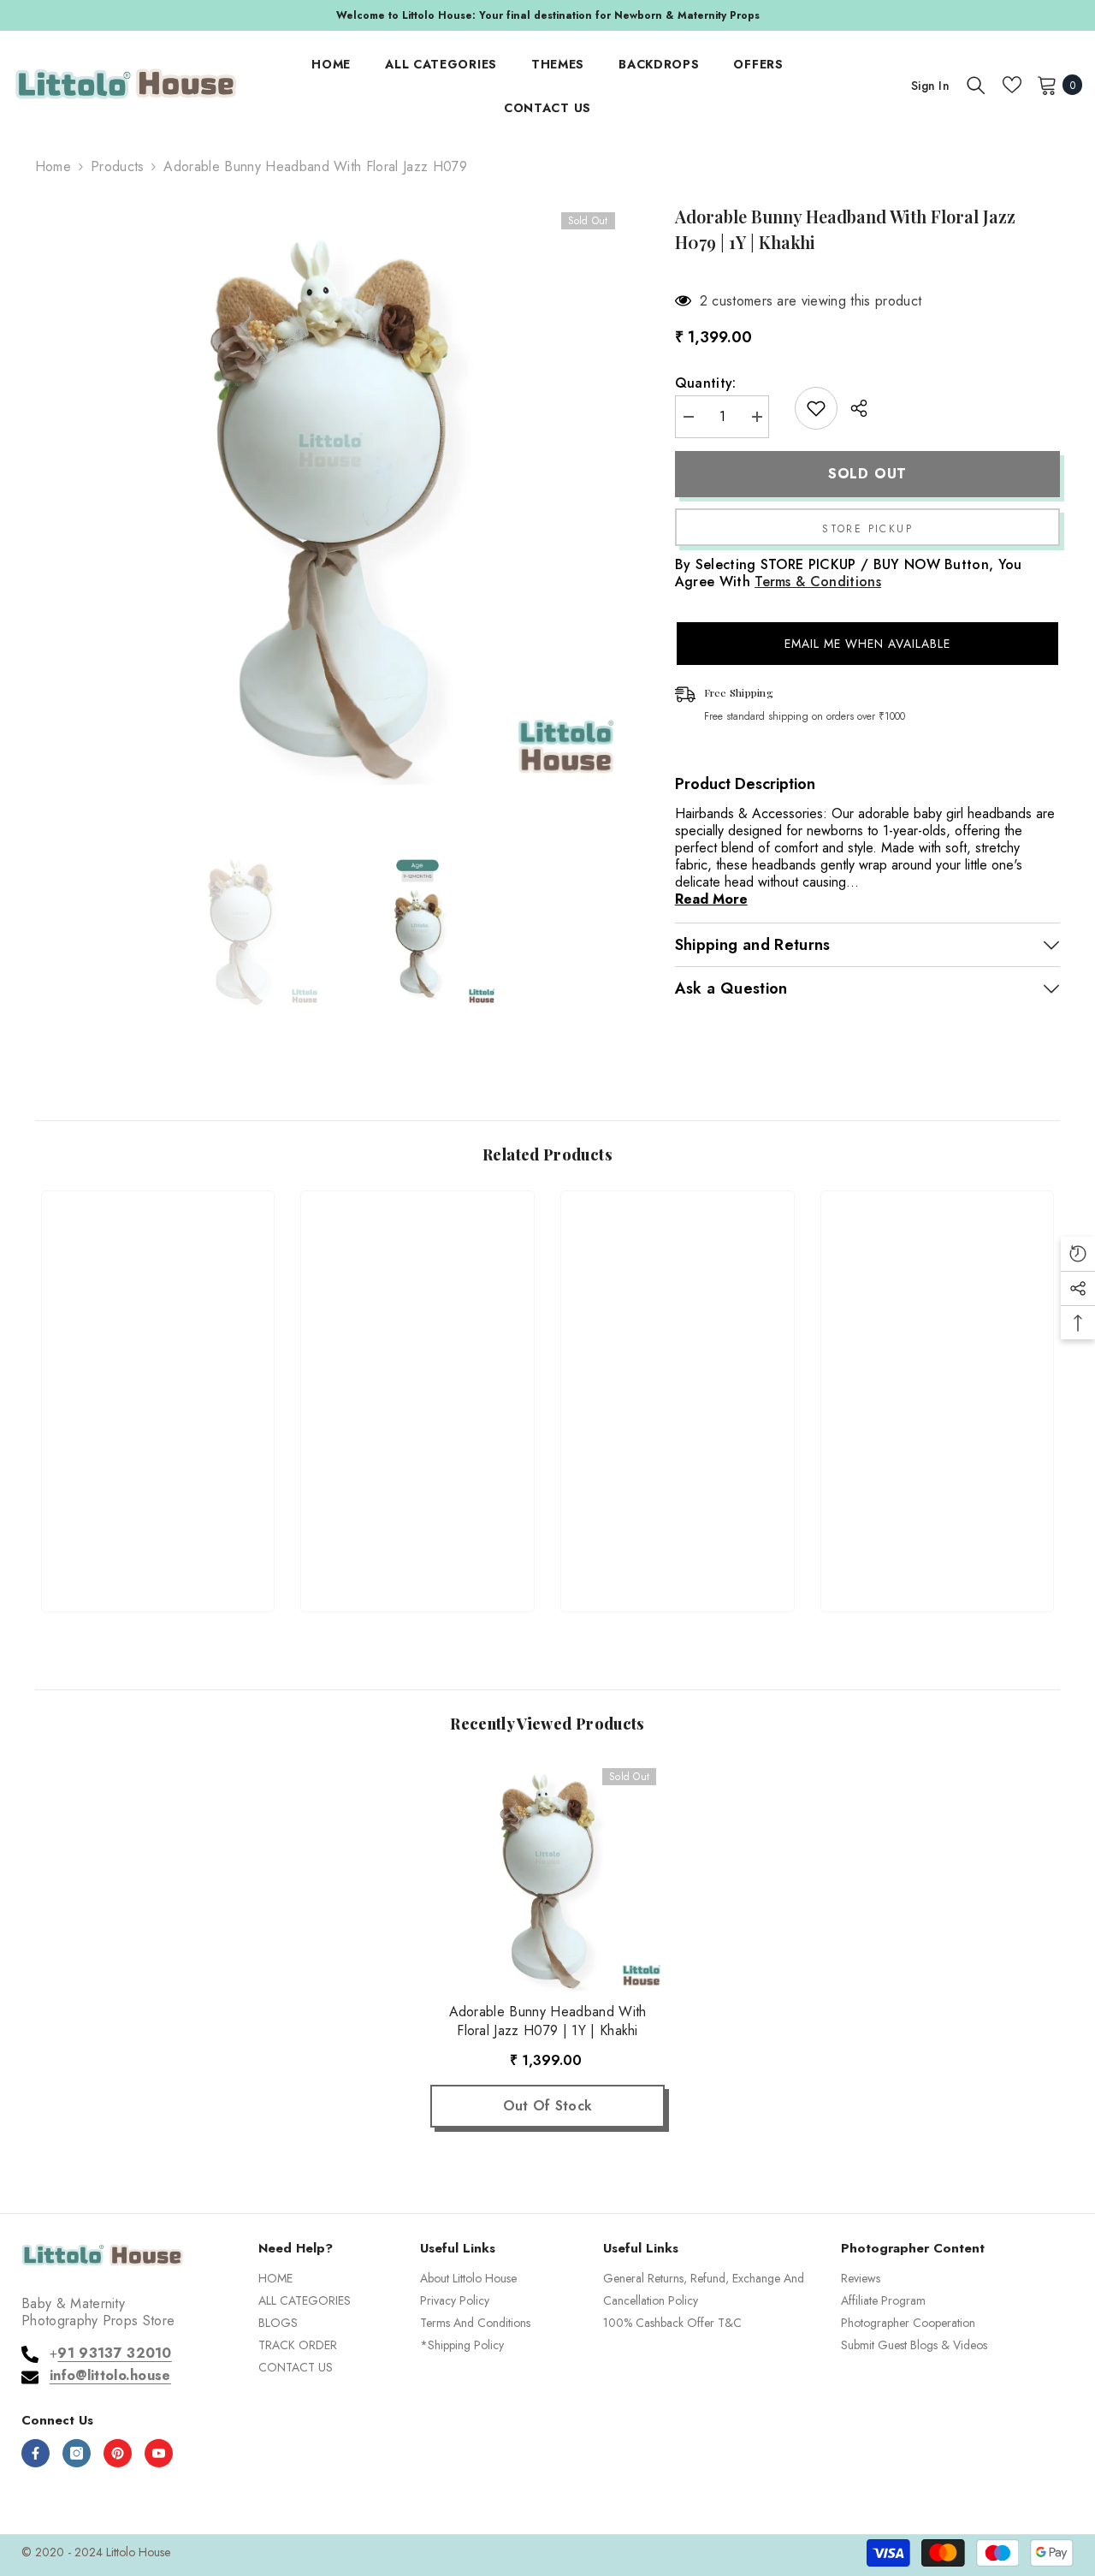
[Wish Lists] (1012, 85)
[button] (868, 644)
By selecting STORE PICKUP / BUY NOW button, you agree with (849, 573)
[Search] (976, 85)
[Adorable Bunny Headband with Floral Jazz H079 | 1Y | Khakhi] (547, 1877)
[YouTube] (159, 2453)
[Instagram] (77, 2453)
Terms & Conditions (818, 582)
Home (53, 167)
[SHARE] (852, 408)
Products (118, 167)
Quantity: (706, 383)
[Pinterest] (118, 2453)
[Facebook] (36, 2453)
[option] (547, 15)
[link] (158, 1537)
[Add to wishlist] (816, 408)
